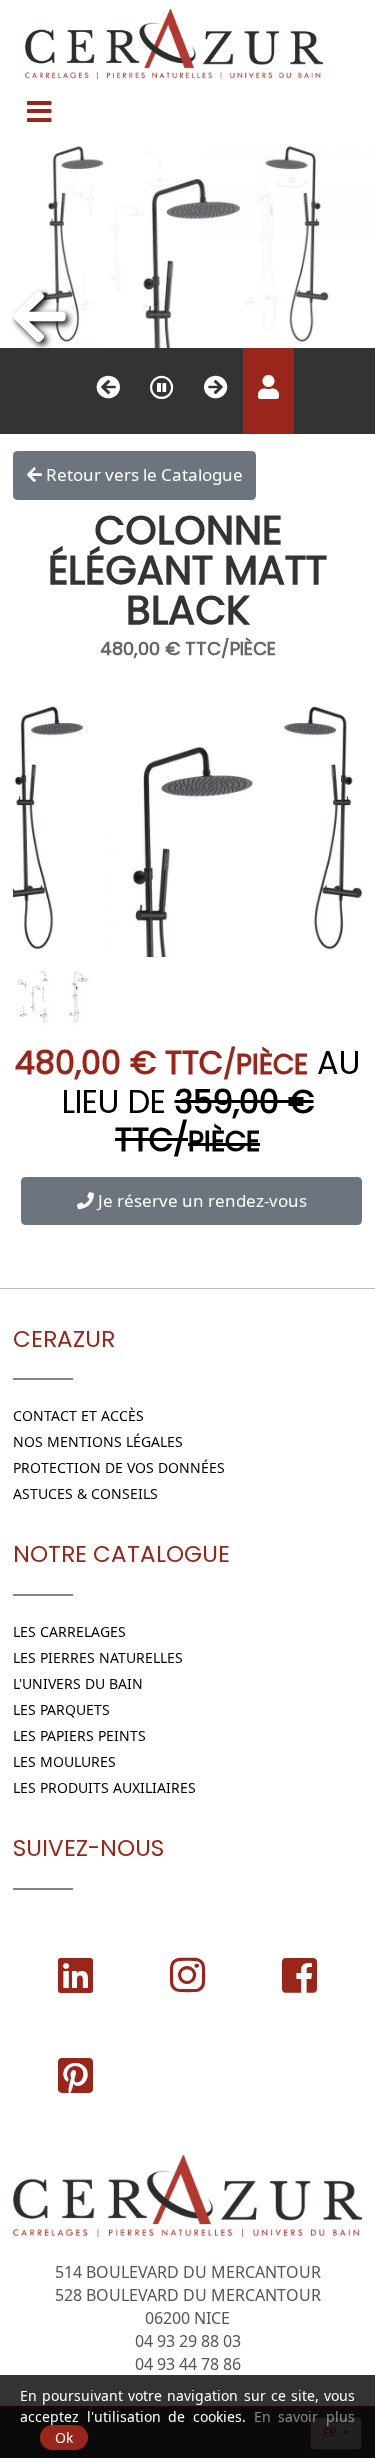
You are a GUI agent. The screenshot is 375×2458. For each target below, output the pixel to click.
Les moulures (64, 1761)
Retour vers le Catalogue (142, 474)
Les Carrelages (69, 1631)
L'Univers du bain (78, 1683)
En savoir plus (304, 2416)
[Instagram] (187, 1975)
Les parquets (61, 1709)
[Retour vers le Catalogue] (39, 316)
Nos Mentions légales (98, 1441)
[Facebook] (299, 1975)
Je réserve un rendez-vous (200, 1200)
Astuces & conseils (85, 1493)
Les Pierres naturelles (98, 1657)
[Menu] (39, 104)
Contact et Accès (78, 1415)
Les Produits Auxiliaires (104, 1787)
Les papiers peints (79, 1735)
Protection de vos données (119, 1467)
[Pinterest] (75, 2075)
